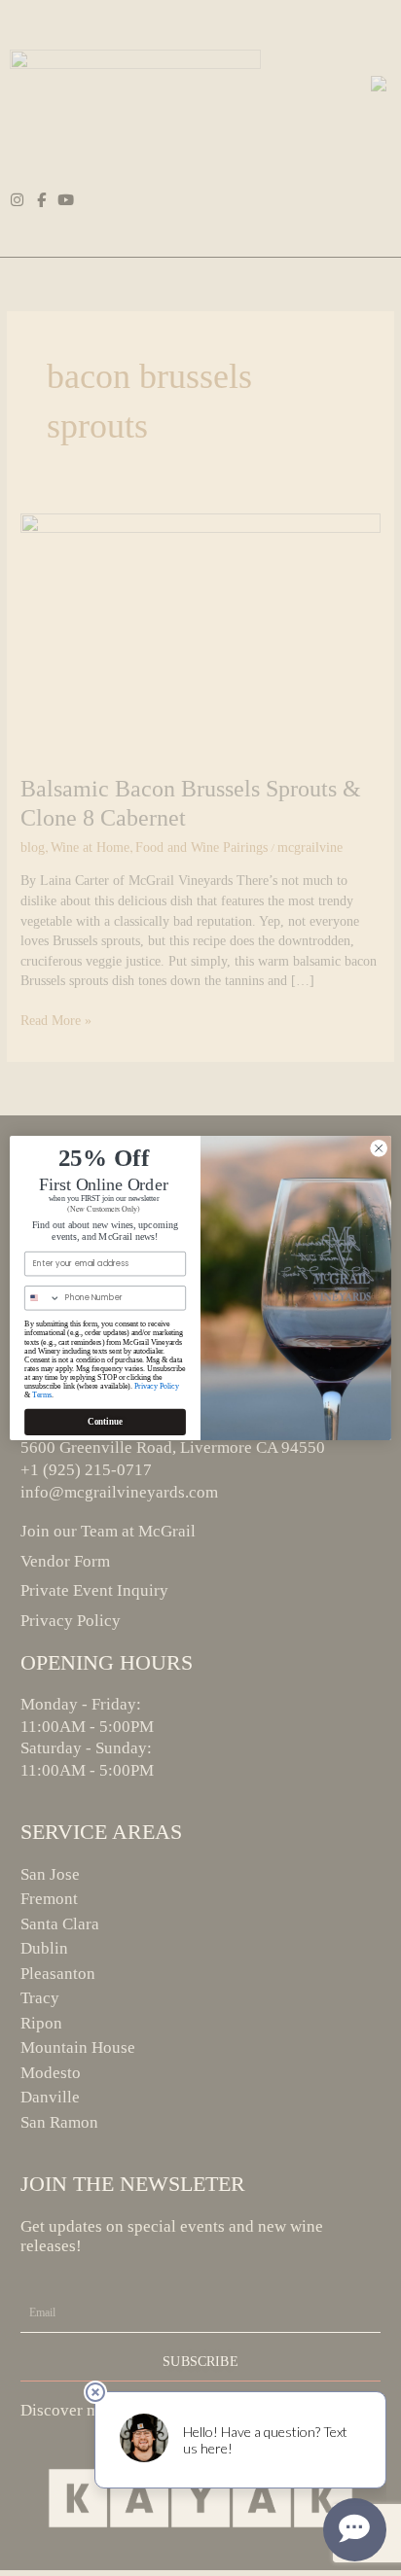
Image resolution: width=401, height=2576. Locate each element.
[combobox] (43, 1298)
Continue (105, 1422)
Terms (42, 1395)
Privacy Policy (157, 1386)
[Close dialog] (379, 1148)
